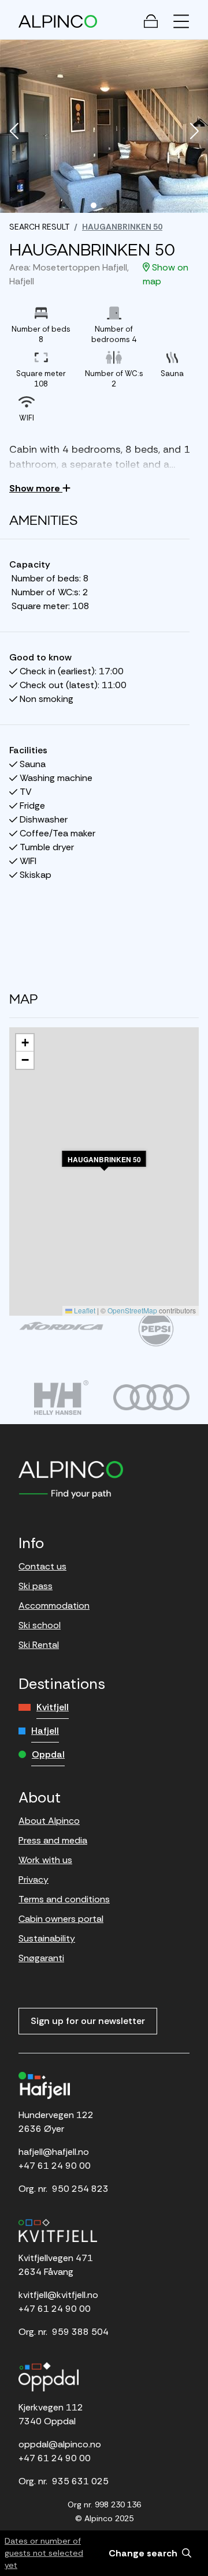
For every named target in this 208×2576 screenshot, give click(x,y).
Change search (144, 2553)
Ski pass (36, 1586)
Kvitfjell (53, 1707)
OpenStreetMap (132, 1310)
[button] (14, 132)
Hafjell (45, 1731)
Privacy (34, 1880)
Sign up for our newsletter (88, 2021)
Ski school (40, 1625)
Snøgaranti (41, 1958)
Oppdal (48, 1754)
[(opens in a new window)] (61, 1326)
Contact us (42, 1566)
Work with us (45, 1860)
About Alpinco (49, 1821)
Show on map (166, 274)
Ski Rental (39, 1645)
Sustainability (47, 1938)
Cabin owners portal (61, 1919)
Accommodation (54, 1606)
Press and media (53, 1840)
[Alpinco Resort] (58, 21)
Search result (39, 227)
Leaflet (84, 1310)
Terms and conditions (64, 1899)
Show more (36, 488)
